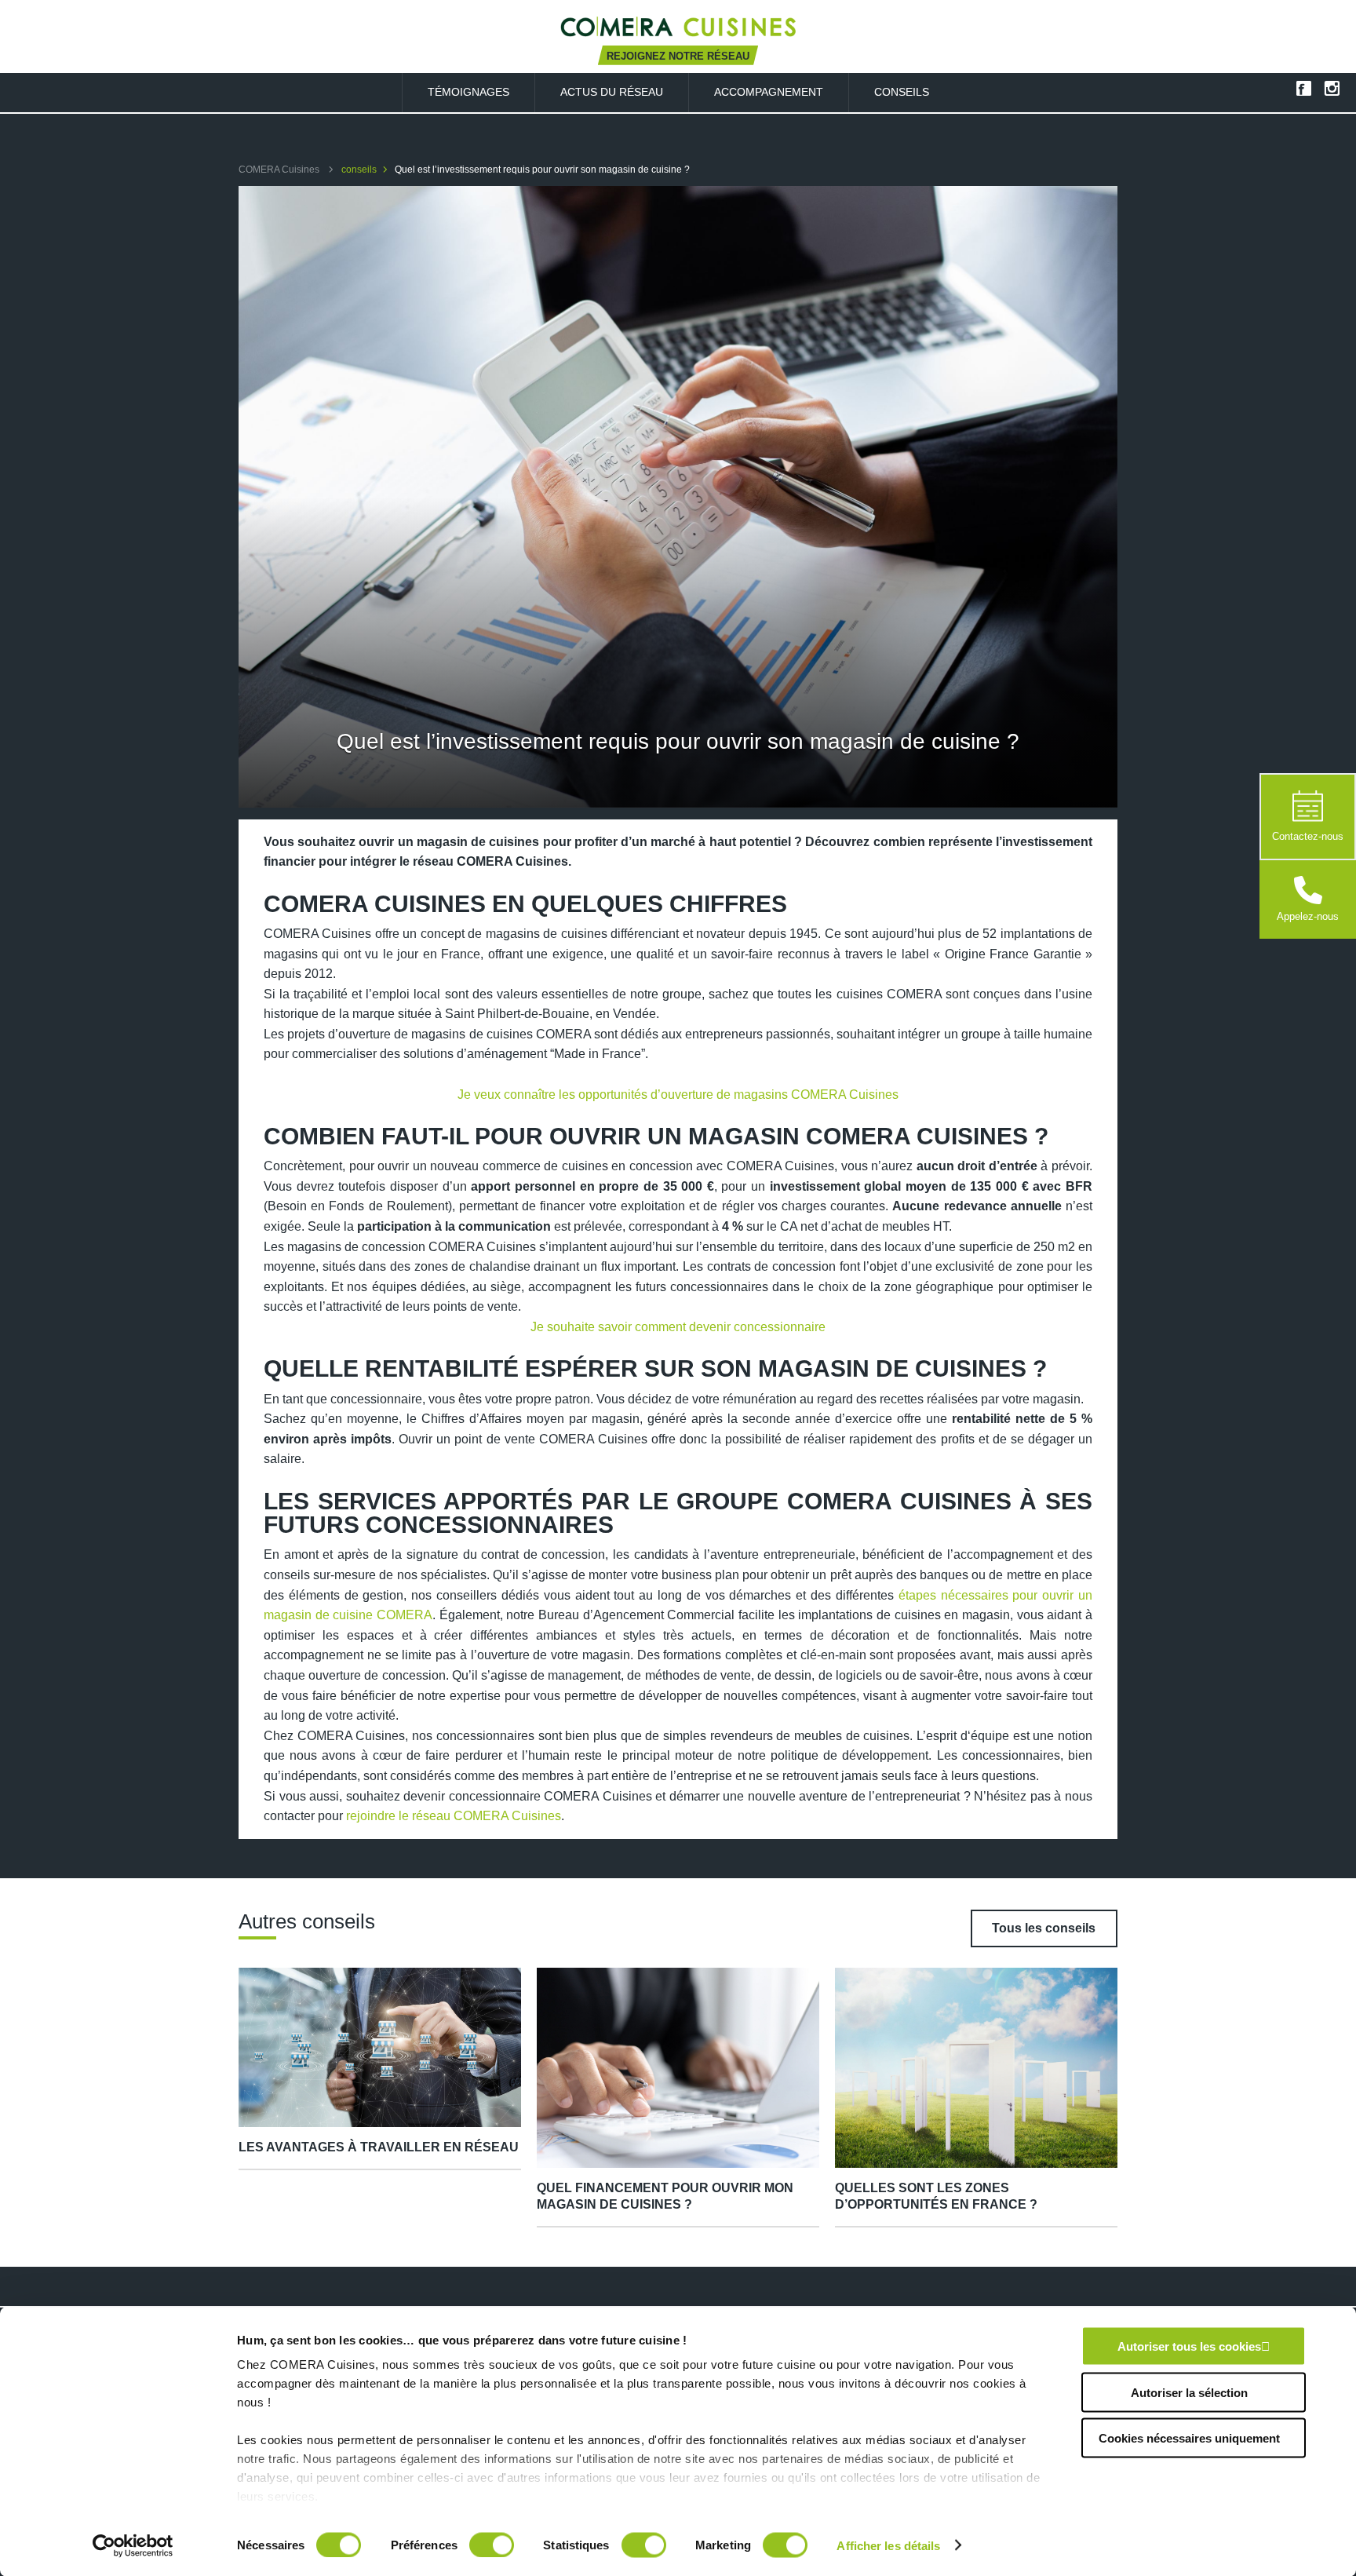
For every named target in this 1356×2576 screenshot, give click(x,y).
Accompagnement (769, 92)
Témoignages (468, 92)
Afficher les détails (888, 2545)
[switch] (492, 2545)
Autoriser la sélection (1189, 2392)
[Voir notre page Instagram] (1332, 88)
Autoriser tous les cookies (1189, 2346)
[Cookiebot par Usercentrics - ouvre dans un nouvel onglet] (133, 2545)
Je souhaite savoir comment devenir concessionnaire (678, 1327)
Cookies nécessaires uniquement (1189, 2438)
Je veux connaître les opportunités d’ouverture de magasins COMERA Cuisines (678, 1095)
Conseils (902, 92)
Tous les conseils (1044, 1928)
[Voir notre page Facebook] (1303, 88)
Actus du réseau (612, 92)
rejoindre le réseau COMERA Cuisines (454, 1816)
